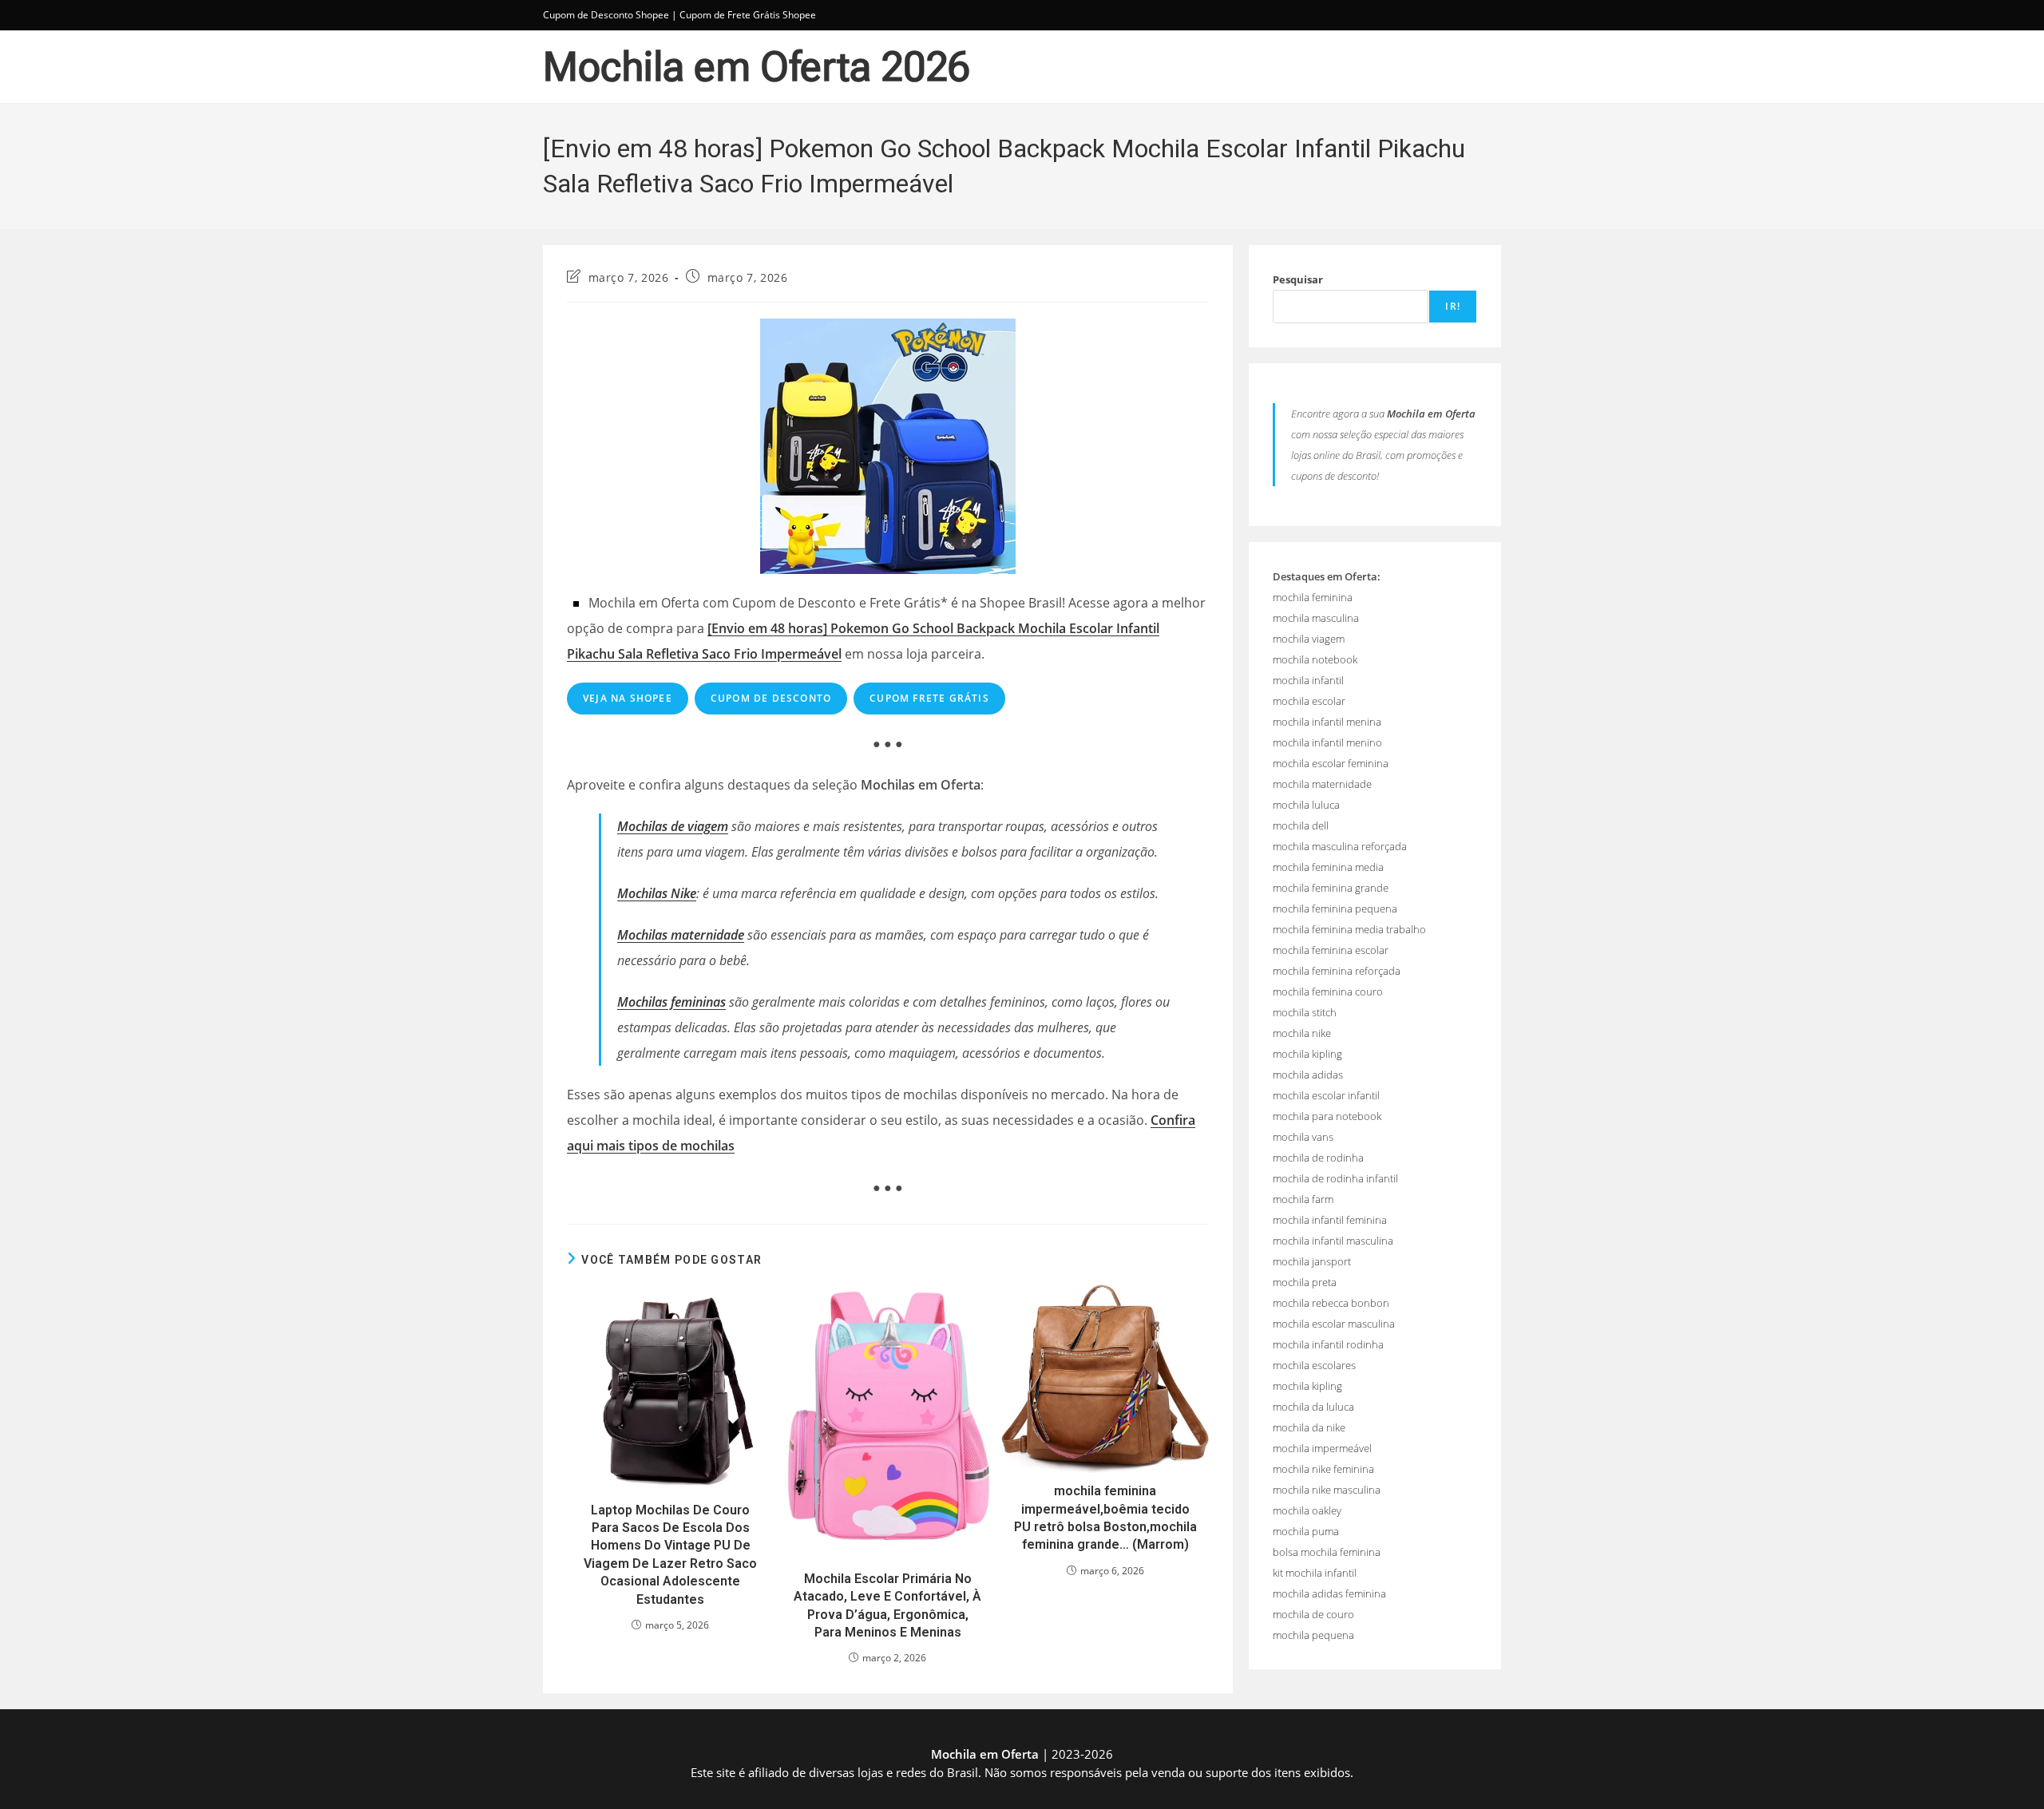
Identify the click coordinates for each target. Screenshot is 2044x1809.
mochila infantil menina (1327, 722)
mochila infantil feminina (1330, 1220)
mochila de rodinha (1318, 1158)
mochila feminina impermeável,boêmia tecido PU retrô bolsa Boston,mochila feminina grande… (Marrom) (1105, 1518)
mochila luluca (1306, 805)
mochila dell (1301, 825)
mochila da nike (1309, 1427)
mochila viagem (1309, 639)
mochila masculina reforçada (1340, 846)
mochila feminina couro (1328, 992)
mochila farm (1303, 1199)
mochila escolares (1314, 1365)
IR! (1453, 306)
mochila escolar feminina (1331, 763)
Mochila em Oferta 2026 (757, 67)
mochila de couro (1313, 1614)
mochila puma (1306, 1531)
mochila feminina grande (1331, 888)
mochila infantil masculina (1333, 1241)
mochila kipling (1307, 1054)
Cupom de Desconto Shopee (606, 15)
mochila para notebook (1327, 1116)
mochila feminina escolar (1331, 950)
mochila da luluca (1313, 1407)
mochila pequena (1313, 1635)
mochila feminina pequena (1335, 908)
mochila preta (1305, 1282)
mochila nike (1302, 1033)
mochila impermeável (1322, 1448)
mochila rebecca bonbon (1331, 1303)
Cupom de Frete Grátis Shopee (748, 15)
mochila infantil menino (1327, 742)
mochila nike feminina (1323, 1469)
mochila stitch (1305, 1012)
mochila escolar (1309, 701)
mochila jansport (1312, 1261)
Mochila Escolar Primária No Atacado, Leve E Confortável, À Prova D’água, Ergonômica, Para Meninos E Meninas (887, 1605)
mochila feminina (1313, 597)
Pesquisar (1298, 279)
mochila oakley (1307, 1510)
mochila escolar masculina (1334, 1324)
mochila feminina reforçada (1337, 971)
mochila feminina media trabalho (1349, 929)
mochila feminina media (1328, 867)
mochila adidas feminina (1329, 1593)
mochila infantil (1308, 680)
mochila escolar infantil (1326, 1095)
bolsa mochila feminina (1327, 1552)
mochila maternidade (1322, 784)
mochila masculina (1316, 618)
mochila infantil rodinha (1328, 1344)
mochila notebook (1315, 659)
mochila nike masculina (1327, 1490)
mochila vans (1303, 1137)
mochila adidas (1308, 1075)
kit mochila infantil (1315, 1573)
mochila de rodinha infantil (1335, 1178)
